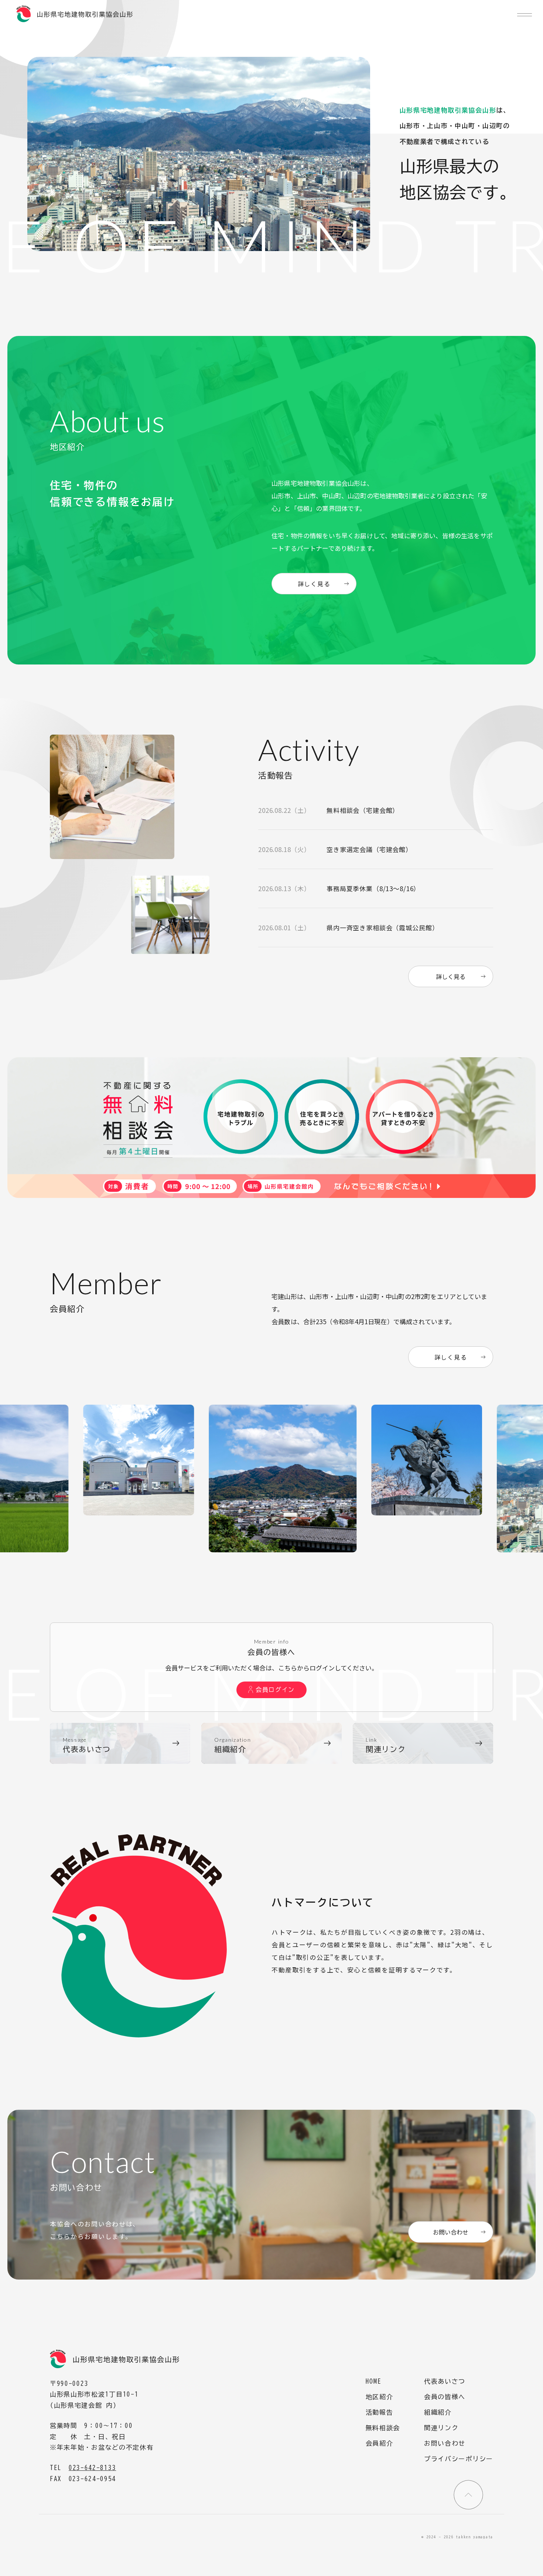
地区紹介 (380, 2397)
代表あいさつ (445, 2381)
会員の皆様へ (445, 2397)
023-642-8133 (92, 2468)
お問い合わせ (451, 2232)
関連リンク (441, 2428)
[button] (525, 15)
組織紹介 (438, 2412)
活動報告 (380, 2412)
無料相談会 (383, 2428)
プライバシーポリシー (459, 2459)
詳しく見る (314, 584)
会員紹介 (380, 2443)
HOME (374, 2381)
